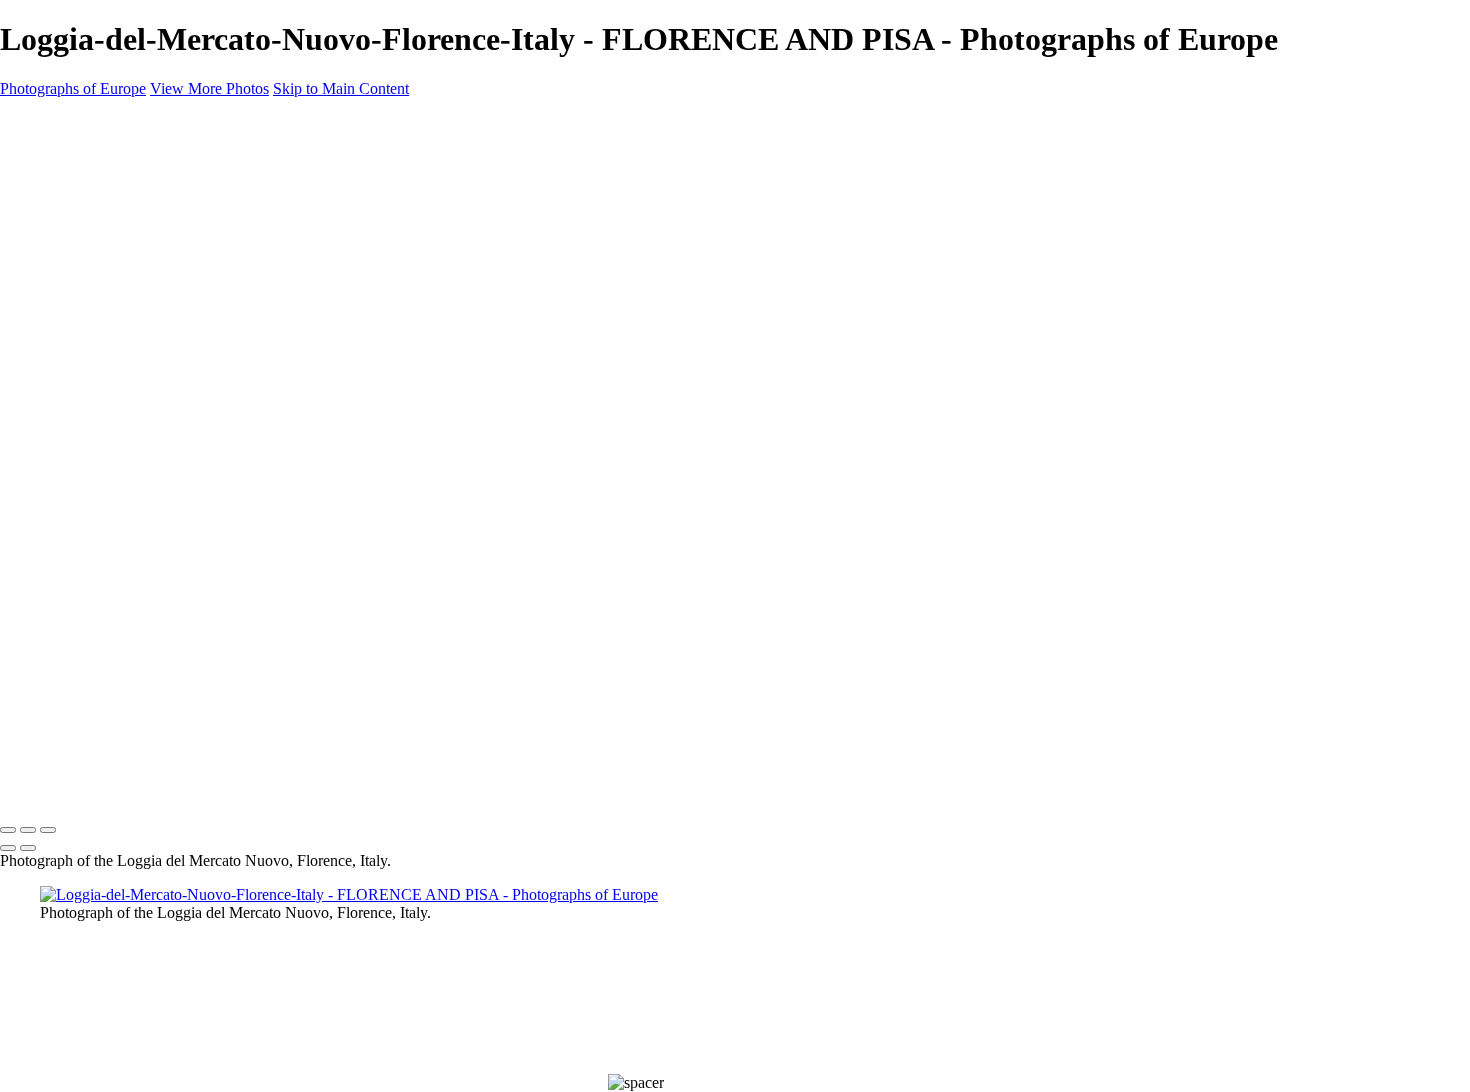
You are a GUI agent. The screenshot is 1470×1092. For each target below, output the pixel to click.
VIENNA (69, 593)
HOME (64, 161)
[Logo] (89, 123)
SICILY (62, 521)
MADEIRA (76, 473)
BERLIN (66, 257)
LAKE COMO (87, 425)
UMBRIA (71, 545)
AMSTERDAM (90, 233)
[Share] (48, 665)
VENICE (68, 569)
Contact (68, 641)
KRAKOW (76, 401)
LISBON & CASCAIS (110, 449)
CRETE (64, 329)
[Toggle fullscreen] (28, 830)
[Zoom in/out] (48, 830)
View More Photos (209, 88)
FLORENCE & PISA (106, 353)
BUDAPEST (81, 281)
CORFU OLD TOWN (113, 305)
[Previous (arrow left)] (8, 848)
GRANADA (79, 377)
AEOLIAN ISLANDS (108, 185)
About (62, 617)
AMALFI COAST (97, 209)
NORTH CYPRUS (101, 497)
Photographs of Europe (73, 88)
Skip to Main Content (341, 88)
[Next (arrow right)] (28, 848)
